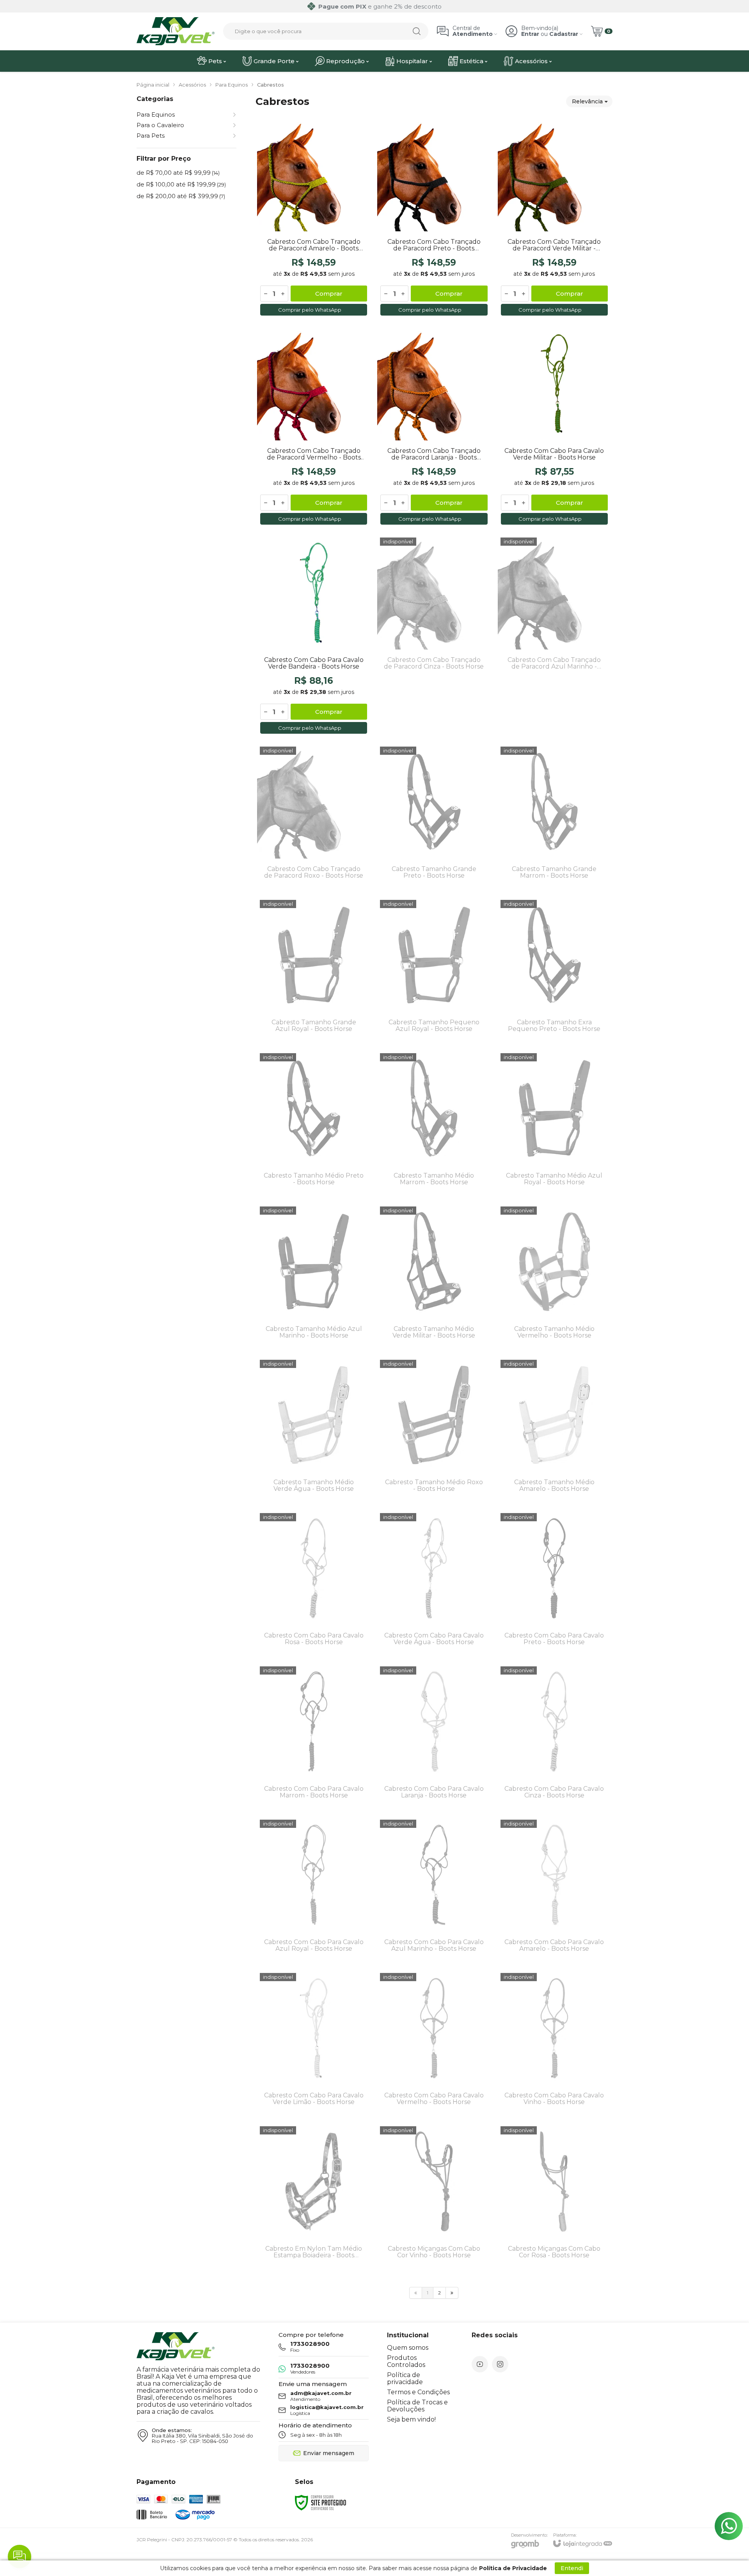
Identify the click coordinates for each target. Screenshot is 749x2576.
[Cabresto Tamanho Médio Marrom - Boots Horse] (434, 1124)
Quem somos (408, 2348)
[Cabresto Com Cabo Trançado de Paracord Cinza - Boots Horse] (434, 636)
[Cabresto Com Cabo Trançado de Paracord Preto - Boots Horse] (434, 218)
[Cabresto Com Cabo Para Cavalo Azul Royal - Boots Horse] (314, 1890)
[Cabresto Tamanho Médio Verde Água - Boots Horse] (314, 1430)
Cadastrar (564, 34)
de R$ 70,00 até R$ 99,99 (178, 173)
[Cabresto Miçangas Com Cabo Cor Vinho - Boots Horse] (434, 2197)
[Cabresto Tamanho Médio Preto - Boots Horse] (314, 1124)
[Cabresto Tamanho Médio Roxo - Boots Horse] (434, 1430)
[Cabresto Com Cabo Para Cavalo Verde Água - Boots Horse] (434, 1583)
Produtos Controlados (406, 2361)
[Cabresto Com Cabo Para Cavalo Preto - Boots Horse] (554, 1583)
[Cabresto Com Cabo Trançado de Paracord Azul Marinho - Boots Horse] (554, 636)
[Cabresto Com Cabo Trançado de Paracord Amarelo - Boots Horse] (314, 218)
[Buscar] (417, 31)
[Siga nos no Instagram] (500, 2364)
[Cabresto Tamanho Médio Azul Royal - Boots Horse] (554, 1124)
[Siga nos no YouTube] (480, 2364)
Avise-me (434, 723)
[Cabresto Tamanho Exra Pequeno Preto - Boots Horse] (554, 970)
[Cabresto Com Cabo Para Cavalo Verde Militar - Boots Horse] (554, 427)
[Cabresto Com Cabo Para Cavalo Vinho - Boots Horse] (554, 2043)
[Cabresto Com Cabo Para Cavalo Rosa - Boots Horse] (314, 1583)
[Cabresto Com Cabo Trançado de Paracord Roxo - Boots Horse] (314, 817)
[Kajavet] (176, 31)
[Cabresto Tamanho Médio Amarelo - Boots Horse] (554, 1430)
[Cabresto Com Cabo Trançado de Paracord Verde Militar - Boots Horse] (554, 218)
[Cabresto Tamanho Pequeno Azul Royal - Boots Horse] (434, 970)
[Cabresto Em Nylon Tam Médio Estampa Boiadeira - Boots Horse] (314, 2197)
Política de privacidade (405, 2378)
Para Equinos (232, 85)
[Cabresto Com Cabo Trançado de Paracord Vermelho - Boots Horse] (314, 427)
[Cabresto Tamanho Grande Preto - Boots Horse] (434, 817)
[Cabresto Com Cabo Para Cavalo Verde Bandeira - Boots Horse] (314, 636)
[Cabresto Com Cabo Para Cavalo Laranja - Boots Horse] (434, 1737)
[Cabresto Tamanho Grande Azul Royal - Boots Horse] (314, 970)
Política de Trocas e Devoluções (417, 2406)
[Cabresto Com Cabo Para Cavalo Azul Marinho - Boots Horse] (434, 1890)
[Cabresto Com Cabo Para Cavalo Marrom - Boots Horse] (314, 1737)
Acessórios (192, 85)
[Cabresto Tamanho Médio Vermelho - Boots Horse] (554, 1277)
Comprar (329, 294)
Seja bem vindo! (411, 2419)
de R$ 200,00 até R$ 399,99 (181, 196)
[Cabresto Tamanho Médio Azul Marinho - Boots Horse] (314, 1277)
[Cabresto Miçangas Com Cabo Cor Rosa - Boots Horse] (554, 2197)
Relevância (587, 101)
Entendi (572, 2568)
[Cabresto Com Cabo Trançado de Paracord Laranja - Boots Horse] (434, 427)
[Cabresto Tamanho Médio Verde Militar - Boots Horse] (434, 1277)
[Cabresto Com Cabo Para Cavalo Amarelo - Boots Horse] (554, 1890)
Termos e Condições (418, 2392)
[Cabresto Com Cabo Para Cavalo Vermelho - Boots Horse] (434, 2043)
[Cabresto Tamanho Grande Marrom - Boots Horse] (554, 817)
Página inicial (153, 85)
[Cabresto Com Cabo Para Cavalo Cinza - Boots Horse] (554, 1737)
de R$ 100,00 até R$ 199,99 (181, 184)
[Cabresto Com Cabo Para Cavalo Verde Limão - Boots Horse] (314, 2043)
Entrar (530, 34)
